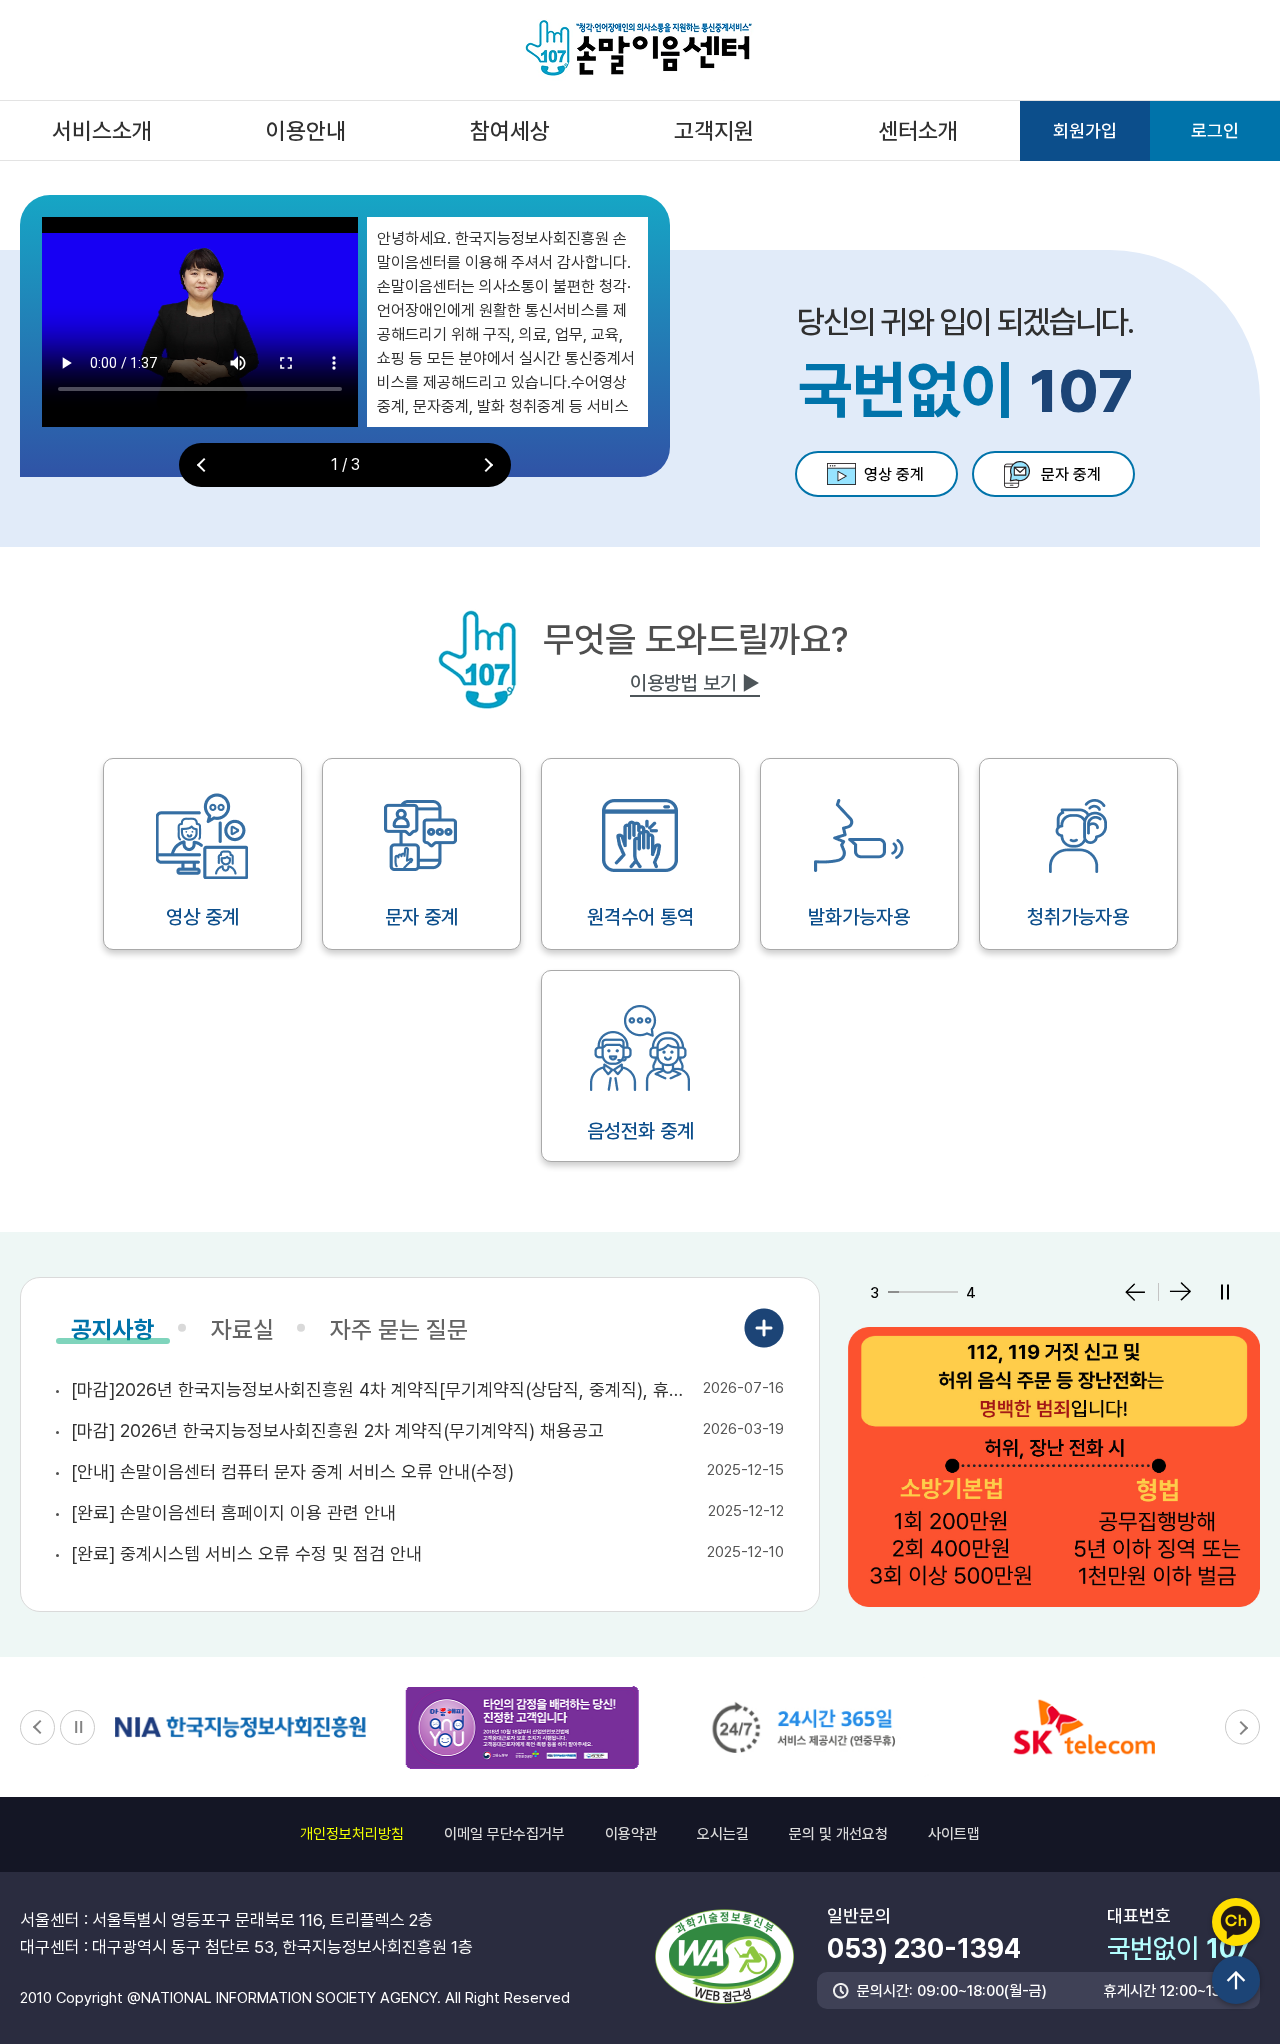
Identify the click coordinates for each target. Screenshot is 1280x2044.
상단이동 (1236, 1980)
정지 (1225, 1292)
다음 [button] (486, 465)
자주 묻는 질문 (399, 1331)
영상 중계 (894, 474)
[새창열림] (1054, 1467)
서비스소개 (102, 131)
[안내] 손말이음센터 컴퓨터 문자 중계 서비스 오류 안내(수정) (292, 1471)
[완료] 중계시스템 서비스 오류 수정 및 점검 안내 (246, 1553)
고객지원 (714, 131)
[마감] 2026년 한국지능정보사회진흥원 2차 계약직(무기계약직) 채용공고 (337, 1430)
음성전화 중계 (640, 1131)
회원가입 (1085, 130)
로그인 (1215, 130)
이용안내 (306, 131)
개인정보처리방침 (352, 1834)
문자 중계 (1071, 474)
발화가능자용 (859, 917)
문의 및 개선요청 (838, 1834)
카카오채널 (1236, 1922)
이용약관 (631, 1834)
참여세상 (510, 131)
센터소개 (918, 131)
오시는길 (723, 1834)
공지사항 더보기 (764, 1328)
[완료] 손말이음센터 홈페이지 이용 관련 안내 (233, 1512)
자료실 (242, 1331)
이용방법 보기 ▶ (695, 683)
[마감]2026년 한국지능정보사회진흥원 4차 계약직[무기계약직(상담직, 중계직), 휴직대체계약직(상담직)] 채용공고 (382, 1389)
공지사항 (113, 1331)
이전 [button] (204, 465)
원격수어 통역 (640, 917)
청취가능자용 (1078, 917)
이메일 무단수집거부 (504, 1834)
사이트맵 (954, 1834)
